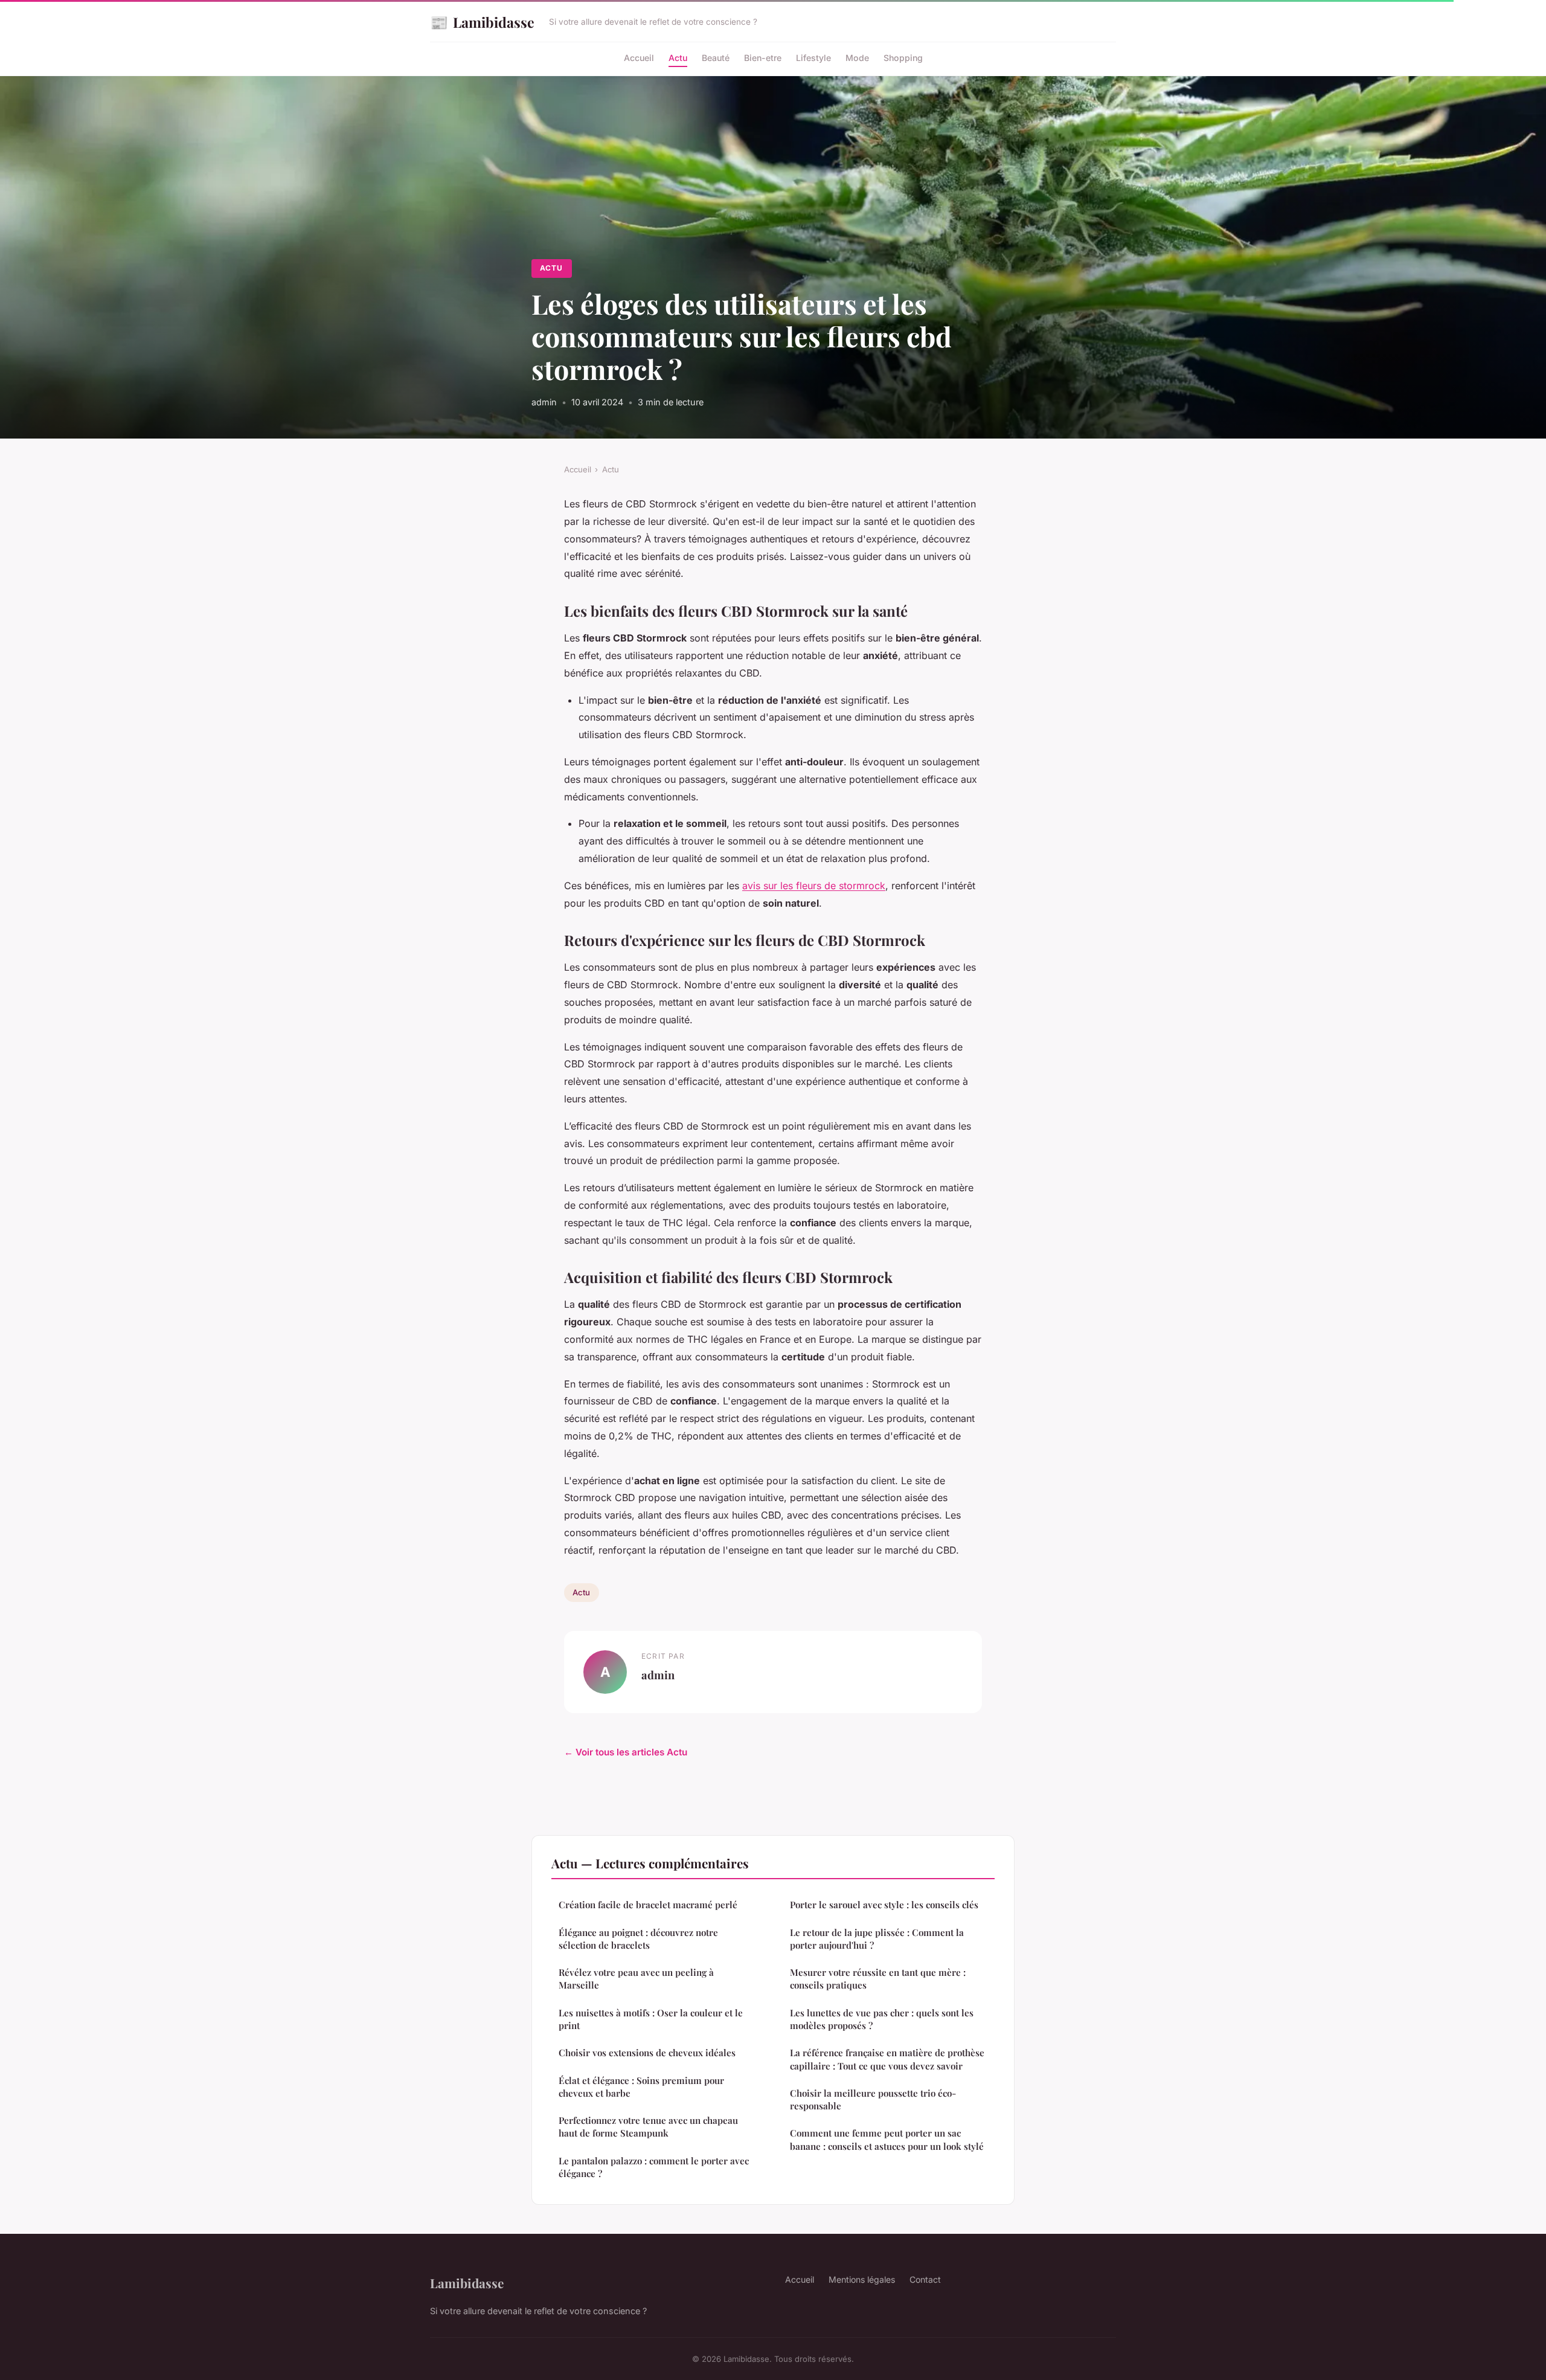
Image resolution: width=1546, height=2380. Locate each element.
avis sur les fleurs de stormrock (814, 886)
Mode (857, 58)
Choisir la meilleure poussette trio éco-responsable (873, 2099)
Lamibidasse (482, 22)
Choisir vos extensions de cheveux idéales (647, 2053)
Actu (678, 58)
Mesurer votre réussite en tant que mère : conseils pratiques (878, 1979)
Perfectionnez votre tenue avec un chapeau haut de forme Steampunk (648, 2127)
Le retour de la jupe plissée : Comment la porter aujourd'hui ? (877, 1939)
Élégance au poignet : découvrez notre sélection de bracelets (638, 1939)
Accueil (639, 58)
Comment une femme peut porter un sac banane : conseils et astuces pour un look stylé (887, 2139)
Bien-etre (763, 58)
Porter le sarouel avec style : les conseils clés (884, 1905)
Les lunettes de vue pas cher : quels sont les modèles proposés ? (882, 2019)
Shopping (903, 58)
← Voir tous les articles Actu (626, 1752)
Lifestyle (813, 58)
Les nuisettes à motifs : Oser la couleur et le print (651, 2019)
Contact (925, 2279)
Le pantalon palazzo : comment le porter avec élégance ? (654, 2167)
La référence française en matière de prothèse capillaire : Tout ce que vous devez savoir (887, 2059)
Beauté (716, 58)
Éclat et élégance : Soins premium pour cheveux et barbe (641, 2087)
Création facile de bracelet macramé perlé (648, 1905)
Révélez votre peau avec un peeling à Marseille (636, 1979)
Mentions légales (862, 2279)
